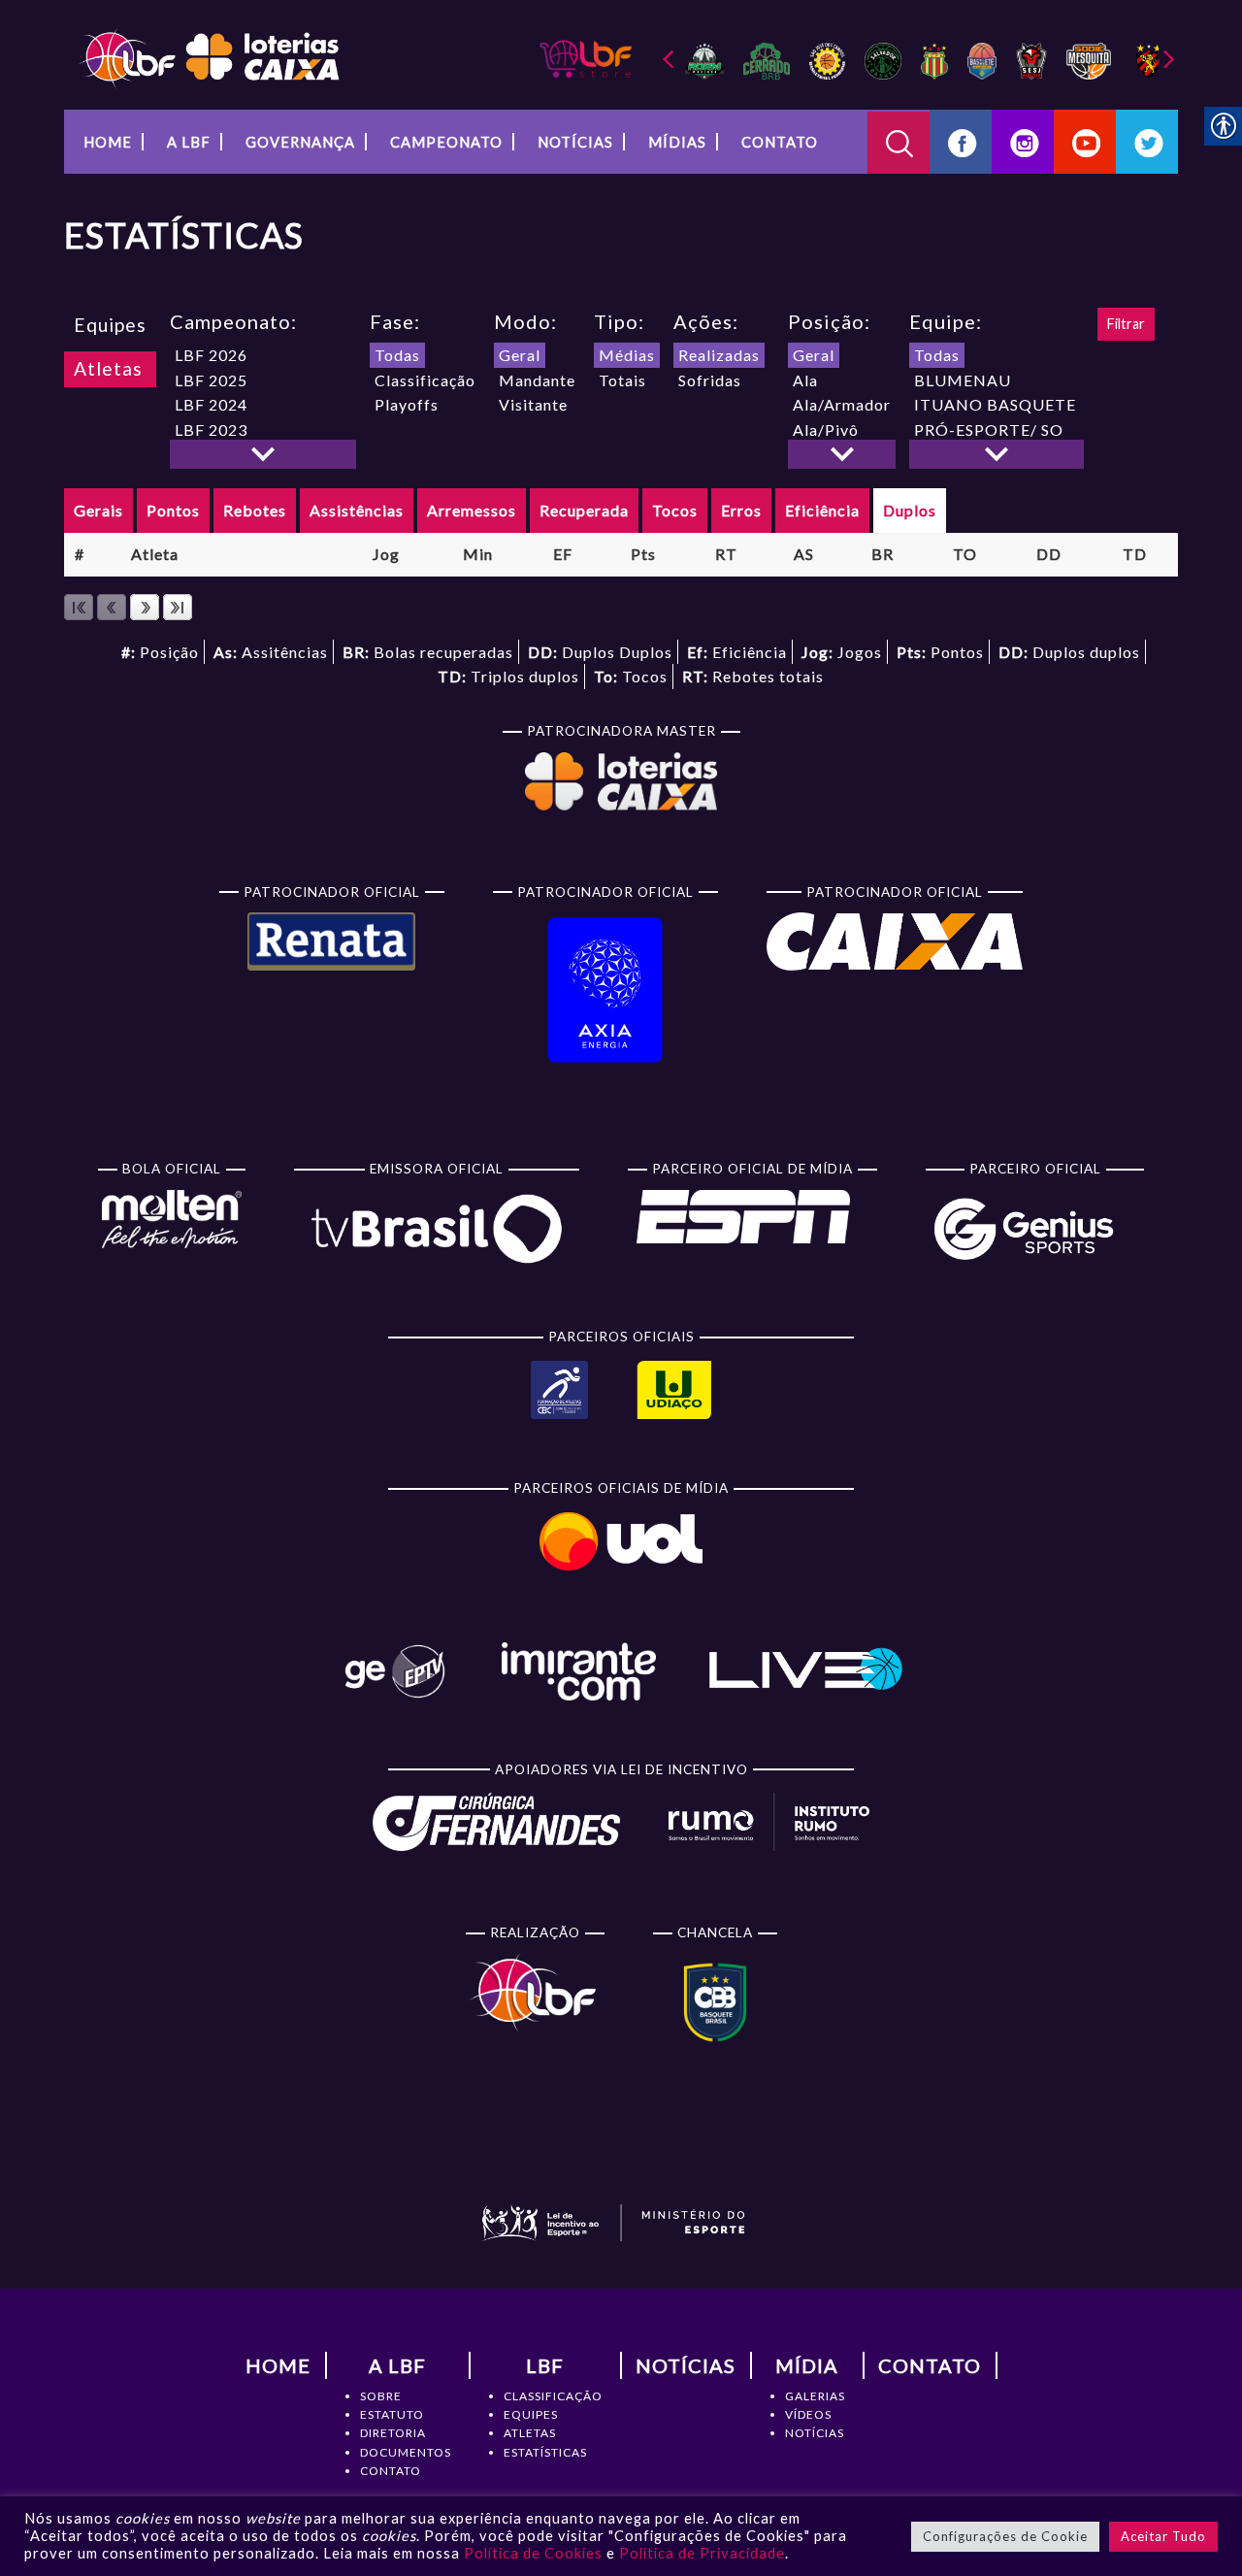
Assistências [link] (357, 510)
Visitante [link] (533, 404)
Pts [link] (643, 554)
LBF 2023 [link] (211, 429)
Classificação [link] (425, 380)
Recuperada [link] (584, 510)
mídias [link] (677, 142)
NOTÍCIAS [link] (815, 2433)
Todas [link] (397, 355)
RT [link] (726, 554)
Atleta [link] (155, 554)
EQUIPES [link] (531, 2414)
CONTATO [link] (391, 2471)
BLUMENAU (963, 380)
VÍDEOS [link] (808, 2414)
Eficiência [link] (822, 510)
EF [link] (563, 554)
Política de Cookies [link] (533, 2553)
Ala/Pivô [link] (826, 429)
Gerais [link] (98, 510)
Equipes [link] (110, 325)
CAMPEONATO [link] (446, 142)
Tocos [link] (675, 510)
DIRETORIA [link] (393, 2433)
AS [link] (804, 554)
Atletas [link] (108, 368)
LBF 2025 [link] (211, 380)
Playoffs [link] (407, 404)
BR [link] (882, 554)
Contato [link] (780, 142)
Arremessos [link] (472, 510)
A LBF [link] (189, 142)
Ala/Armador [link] (842, 404)
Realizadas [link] (719, 355)
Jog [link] (386, 554)
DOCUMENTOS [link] (406, 2452)
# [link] (80, 554)
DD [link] (1049, 554)
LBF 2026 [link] (211, 355)
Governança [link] (300, 142)
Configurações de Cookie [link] (1005, 2536)
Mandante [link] (537, 380)
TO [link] (965, 554)
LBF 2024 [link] (211, 404)
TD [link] (1135, 554)
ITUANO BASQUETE (995, 404)
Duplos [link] (910, 510)
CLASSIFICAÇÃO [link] (553, 2396)
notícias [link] (575, 142)
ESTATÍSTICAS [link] (545, 2452)
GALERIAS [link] (815, 2396)
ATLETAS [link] (530, 2433)
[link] (209, 57)
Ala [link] (805, 380)
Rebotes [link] (255, 510)
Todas (937, 355)
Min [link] (478, 554)
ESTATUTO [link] (392, 2414)
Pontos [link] (173, 510)
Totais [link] (622, 380)
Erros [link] (741, 510)
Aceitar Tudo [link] (1163, 2536)
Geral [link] (520, 355)
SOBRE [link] (381, 2396)
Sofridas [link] (710, 380)
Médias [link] (627, 355)
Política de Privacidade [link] (702, 2553)
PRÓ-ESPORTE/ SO (989, 429)
